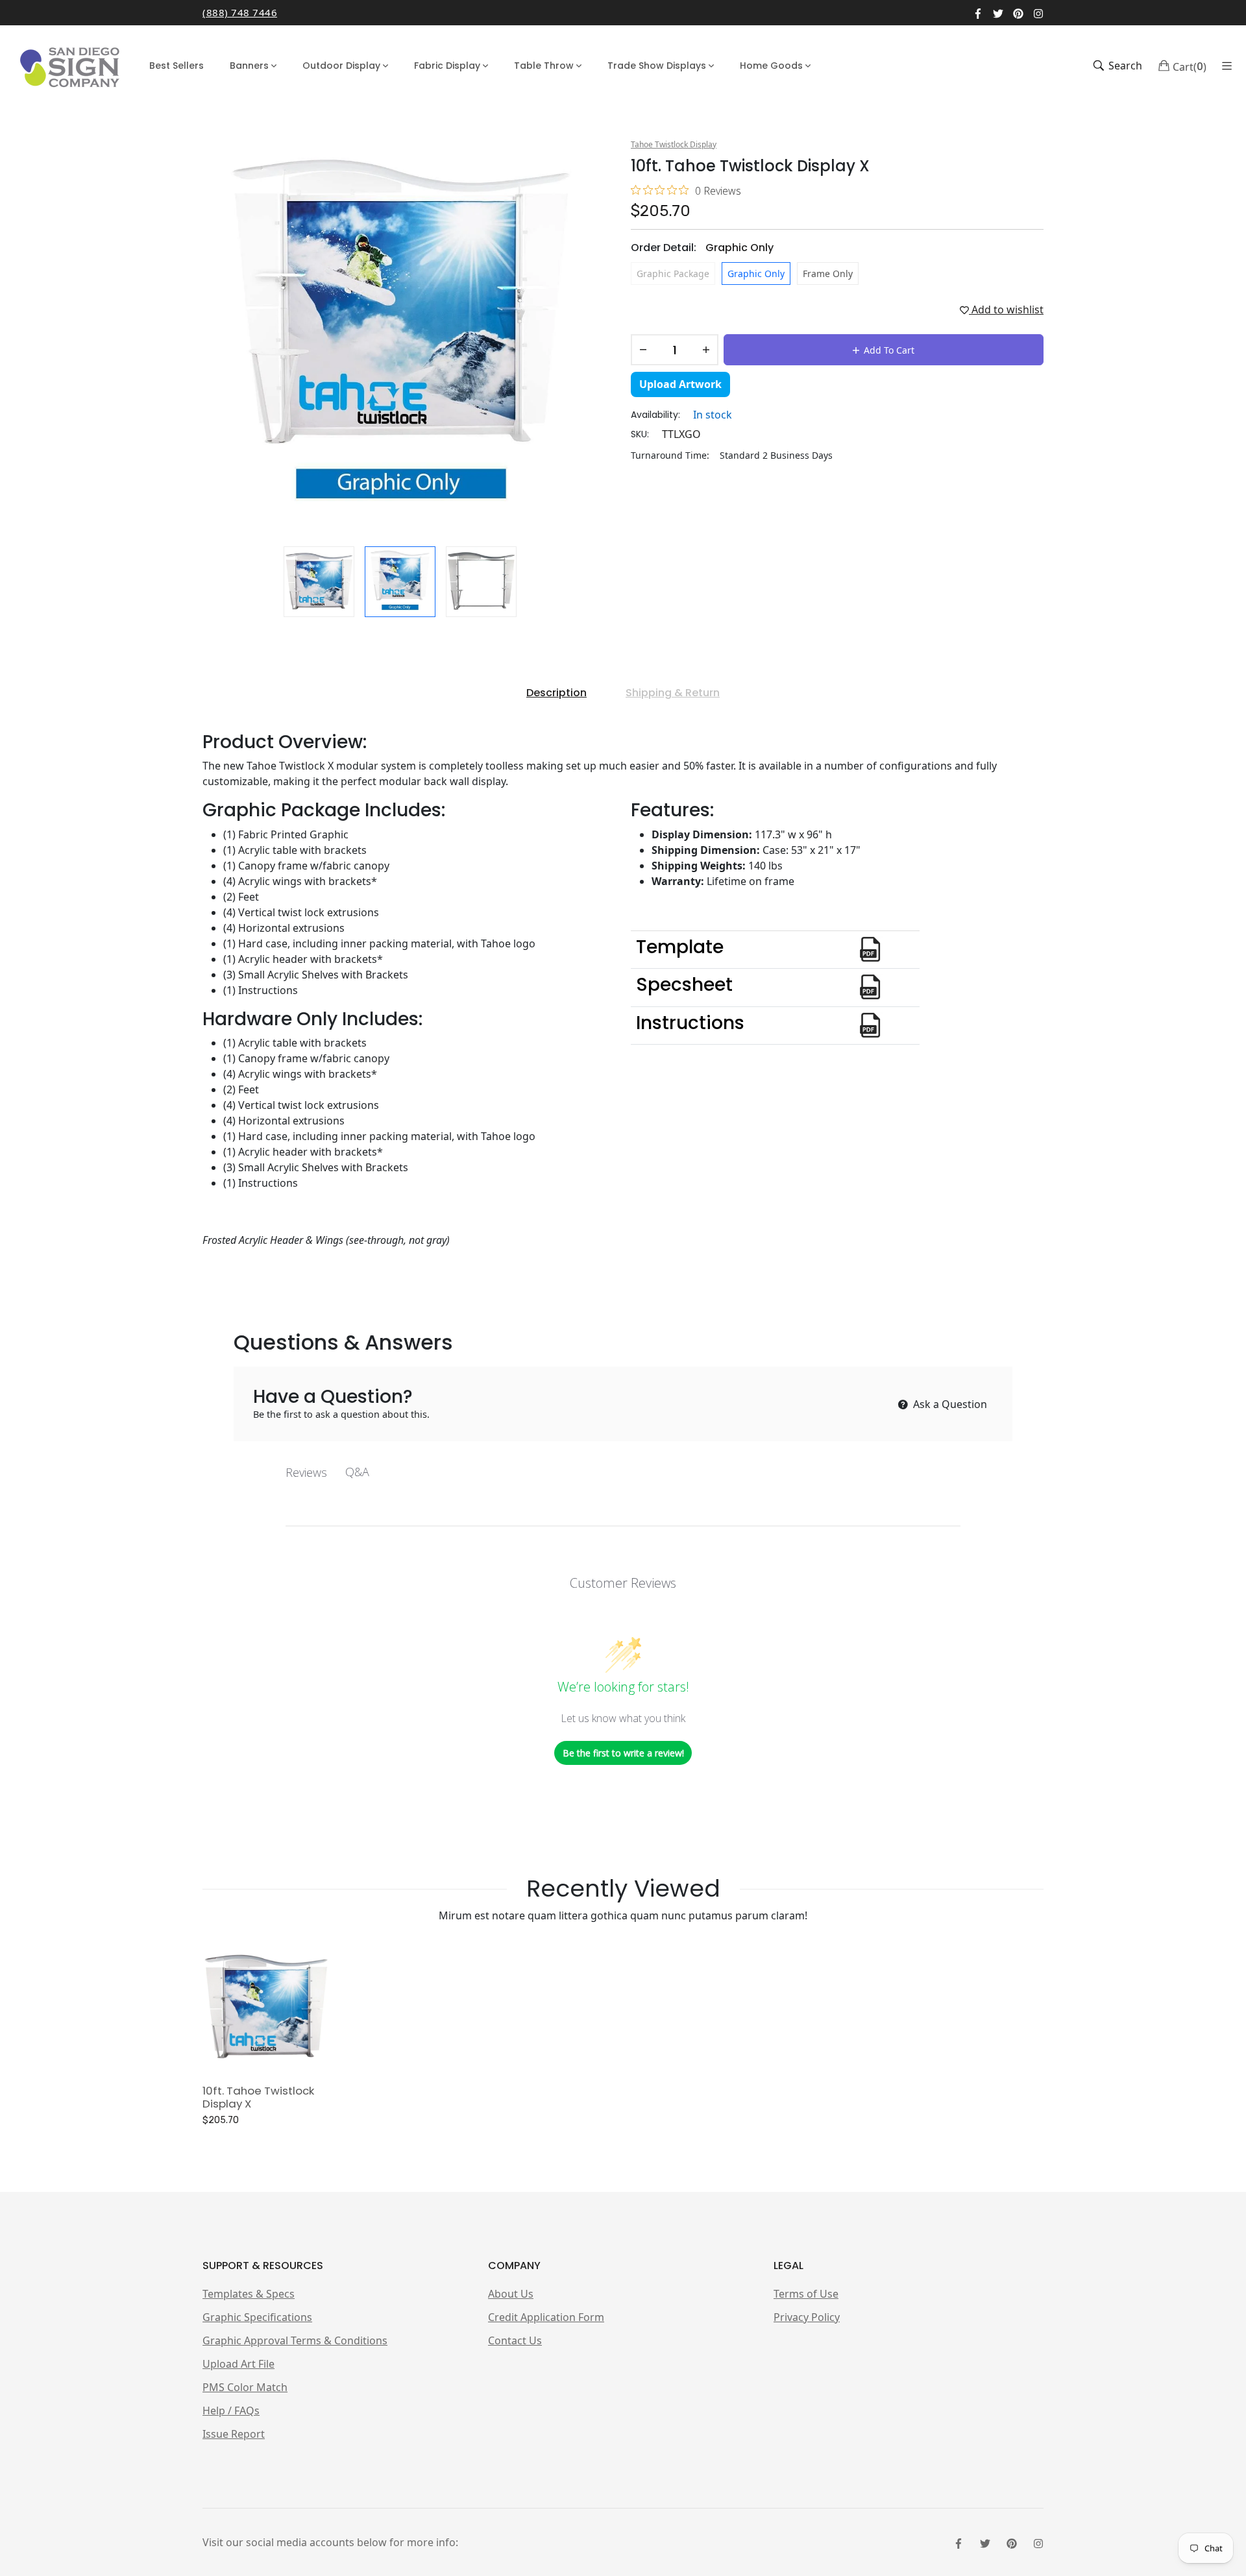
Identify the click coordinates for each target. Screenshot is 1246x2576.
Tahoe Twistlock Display (674, 144)
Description (556, 693)
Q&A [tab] (357, 1472)
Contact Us (515, 2340)
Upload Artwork (680, 384)
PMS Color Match (245, 2387)
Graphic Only (756, 273)
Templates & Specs (249, 2294)
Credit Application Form (546, 2317)
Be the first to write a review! (623, 1753)
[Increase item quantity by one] (706, 350)
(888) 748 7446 (240, 12)
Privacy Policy (807, 2317)
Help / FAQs (231, 2411)
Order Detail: (702, 248)
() (1190, 66)
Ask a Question (949, 1404)
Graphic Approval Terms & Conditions (295, 2340)
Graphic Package (673, 273)
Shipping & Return (673, 693)
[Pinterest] (1018, 12)
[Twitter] (998, 12)
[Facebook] (978, 12)
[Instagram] (1038, 12)
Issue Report (234, 2434)
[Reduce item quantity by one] (643, 350)
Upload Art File (238, 2364)
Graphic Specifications (257, 2317)
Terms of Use (806, 2294)
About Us (511, 2294)
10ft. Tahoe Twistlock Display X (258, 2097)
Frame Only (828, 273)
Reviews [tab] (306, 1472)
